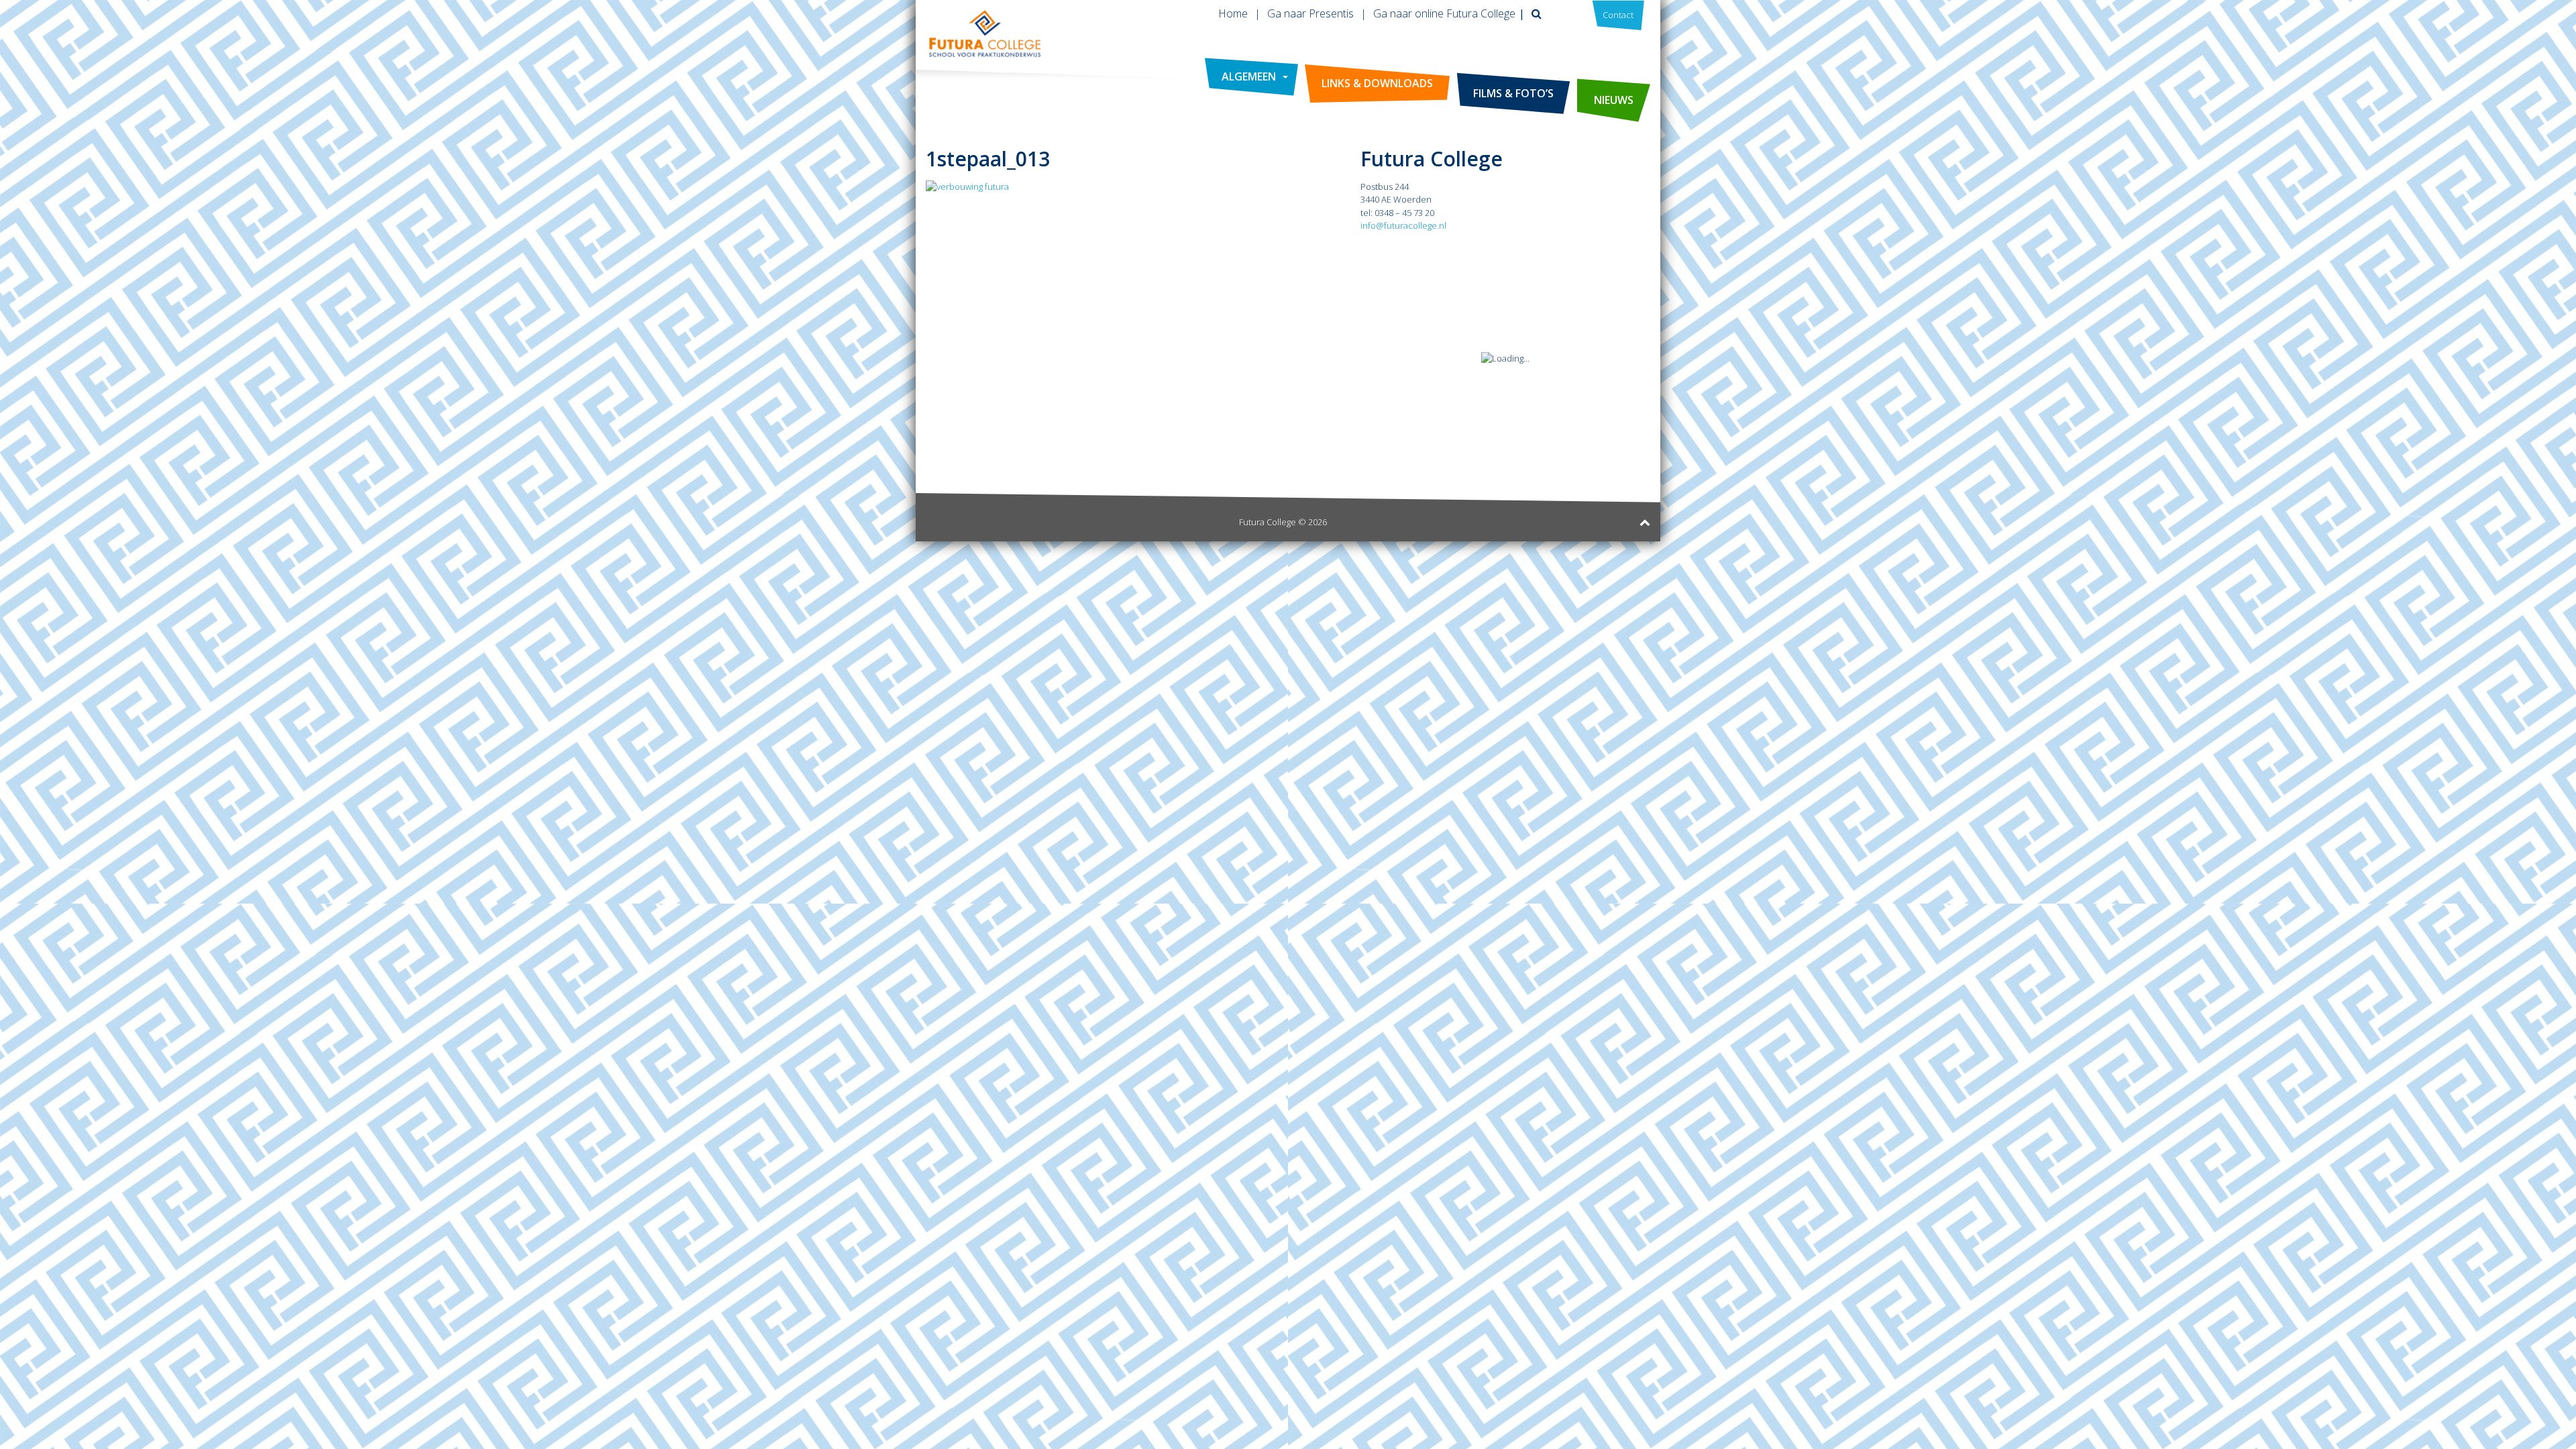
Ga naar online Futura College (1444, 13)
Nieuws (1614, 100)
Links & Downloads (1377, 83)
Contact (1618, 15)
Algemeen (1249, 76)
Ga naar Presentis (1310, 13)
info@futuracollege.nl (1403, 225)
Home (1233, 13)
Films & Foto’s (1513, 93)
